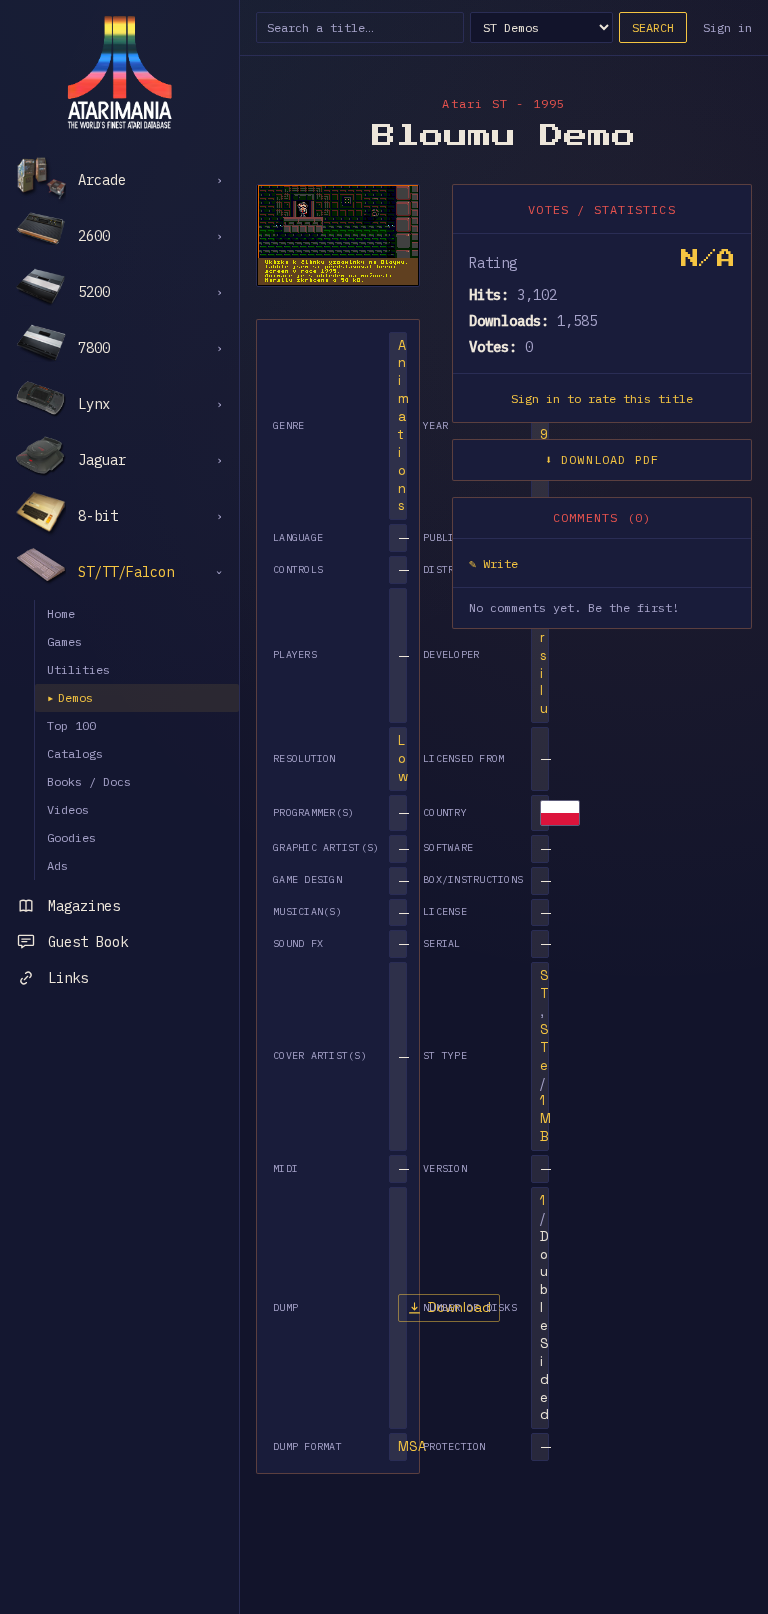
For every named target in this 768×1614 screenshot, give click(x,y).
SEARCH (653, 27)
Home (61, 613)
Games (64, 641)
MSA (412, 1446)
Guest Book (88, 942)
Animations (403, 426)
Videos (68, 809)
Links (68, 978)
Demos (70, 697)
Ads (57, 865)
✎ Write (493, 563)
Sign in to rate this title (602, 398)
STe (544, 1047)
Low (403, 758)
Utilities (78, 669)
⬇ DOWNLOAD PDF (602, 459)
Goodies (71, 837)
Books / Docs (89, 781)
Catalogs (75, 753)
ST (544, 984)
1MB (545, 1118)
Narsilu (544, 655)
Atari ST (475, 103)
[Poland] (560, 813)
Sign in (727, 27)
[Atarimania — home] (119, 72)
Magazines (84, 906)
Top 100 (71, 725)
